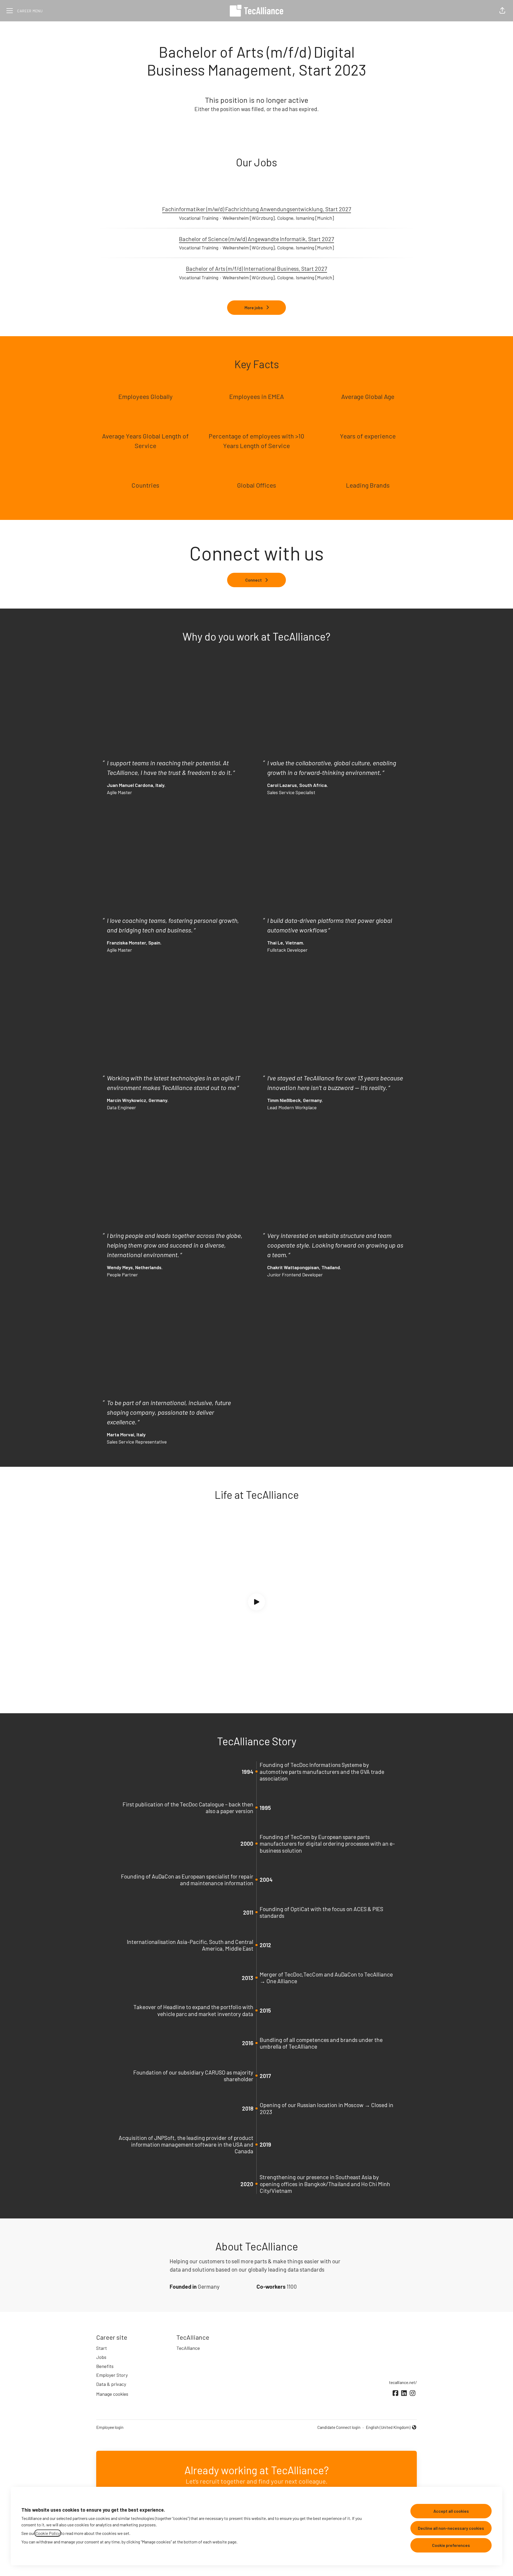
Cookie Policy (48, 2533)
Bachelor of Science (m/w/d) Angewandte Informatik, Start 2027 (256, 239)
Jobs (101, 2357)
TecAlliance (188, 2348)
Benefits (105, 2366)
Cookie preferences (451, 2545)
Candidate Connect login (339, 2427)
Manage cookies (112, 2394)
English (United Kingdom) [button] (388, 2428)
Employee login (110, 2427)
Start (102, 2348)
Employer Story (112, 2375)
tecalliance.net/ (403, 2382)
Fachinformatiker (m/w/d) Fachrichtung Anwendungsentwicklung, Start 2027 (257, 209)
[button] (502, 11)
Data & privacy (111, 2384)
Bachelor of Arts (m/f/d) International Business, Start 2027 (256, 268)
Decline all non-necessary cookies (451, 2528)
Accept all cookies (451, 2511)
